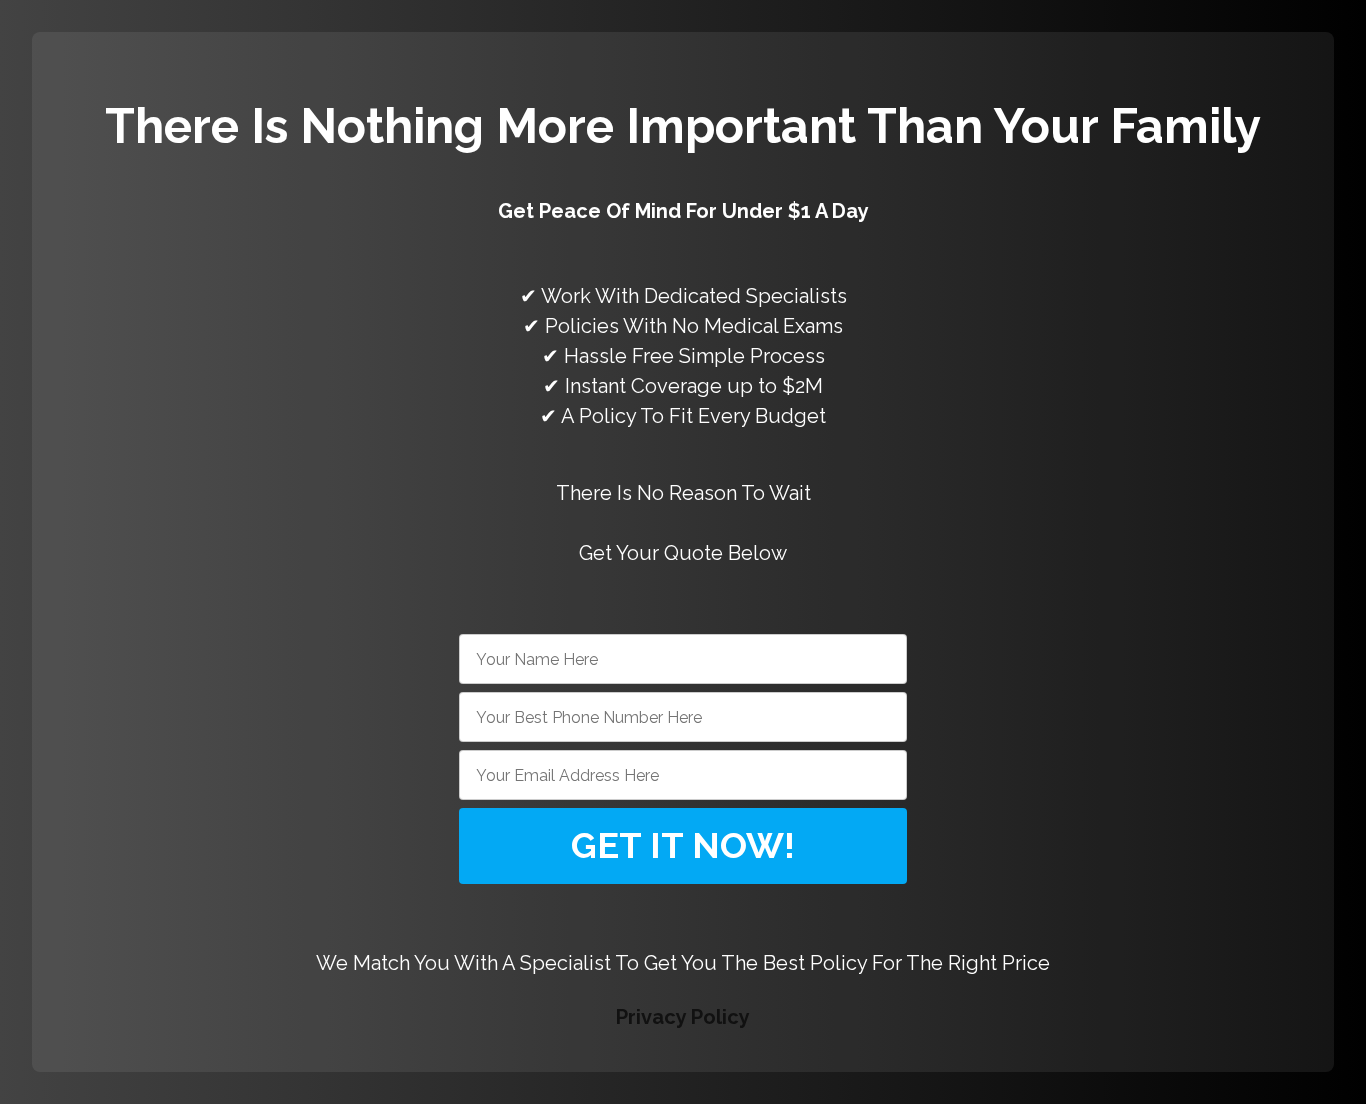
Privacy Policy (683, 1017)
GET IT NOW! (683, 845)
